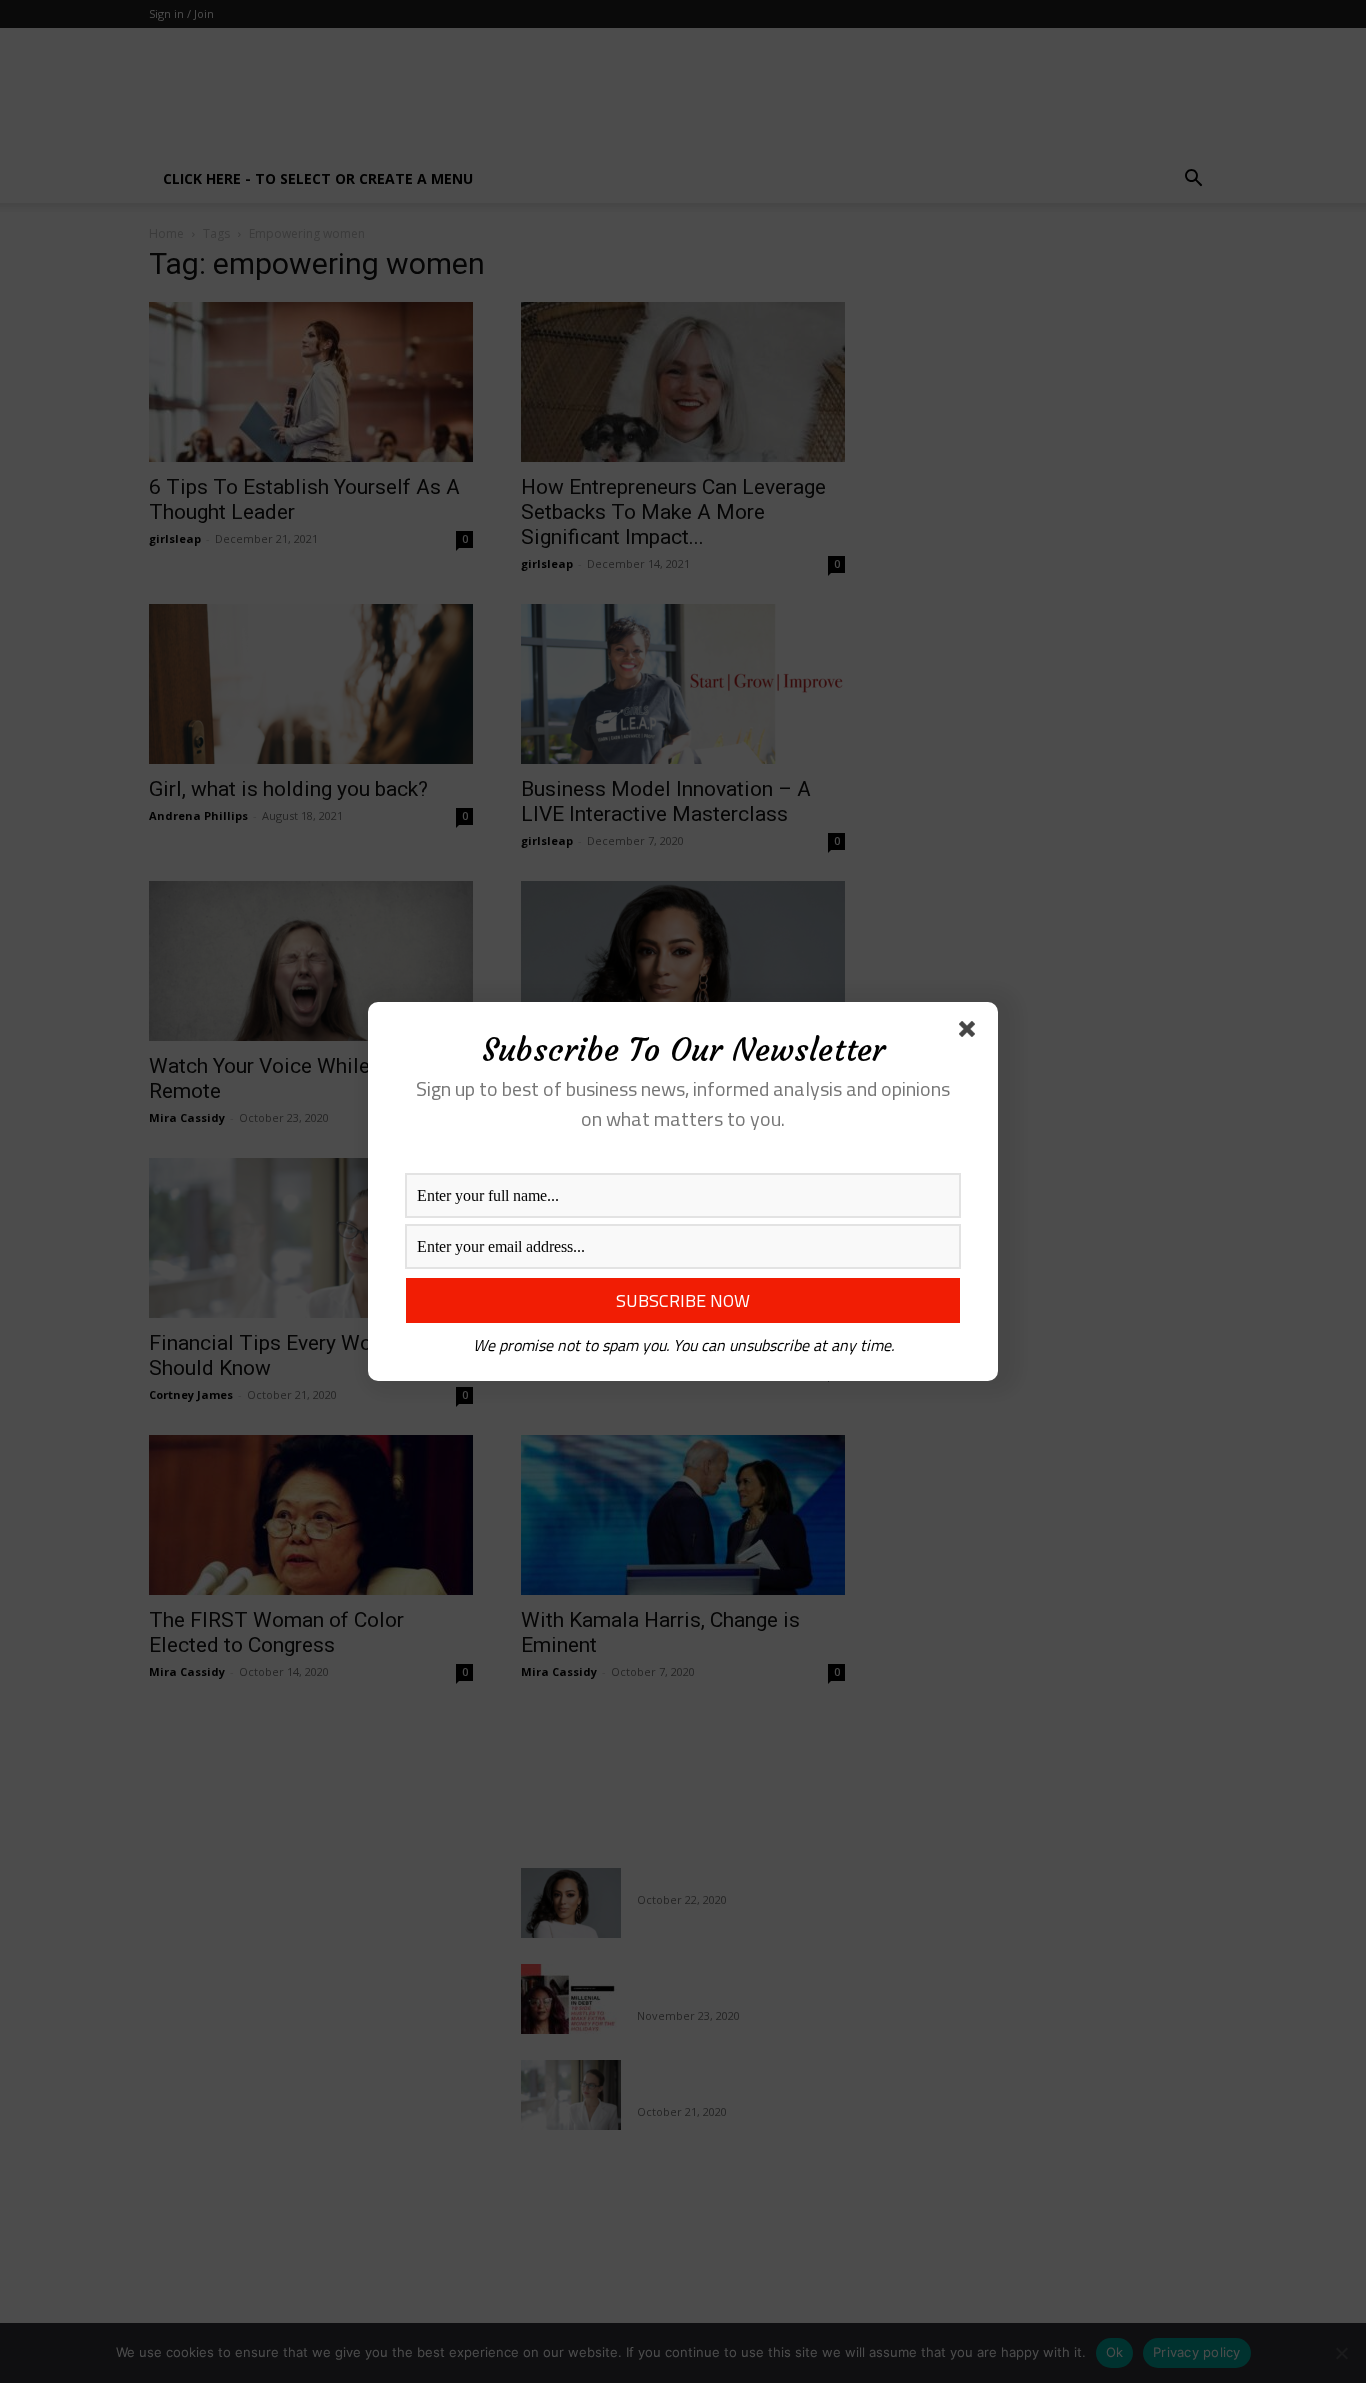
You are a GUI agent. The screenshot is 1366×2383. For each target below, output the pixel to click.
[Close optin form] (971, 1033)
